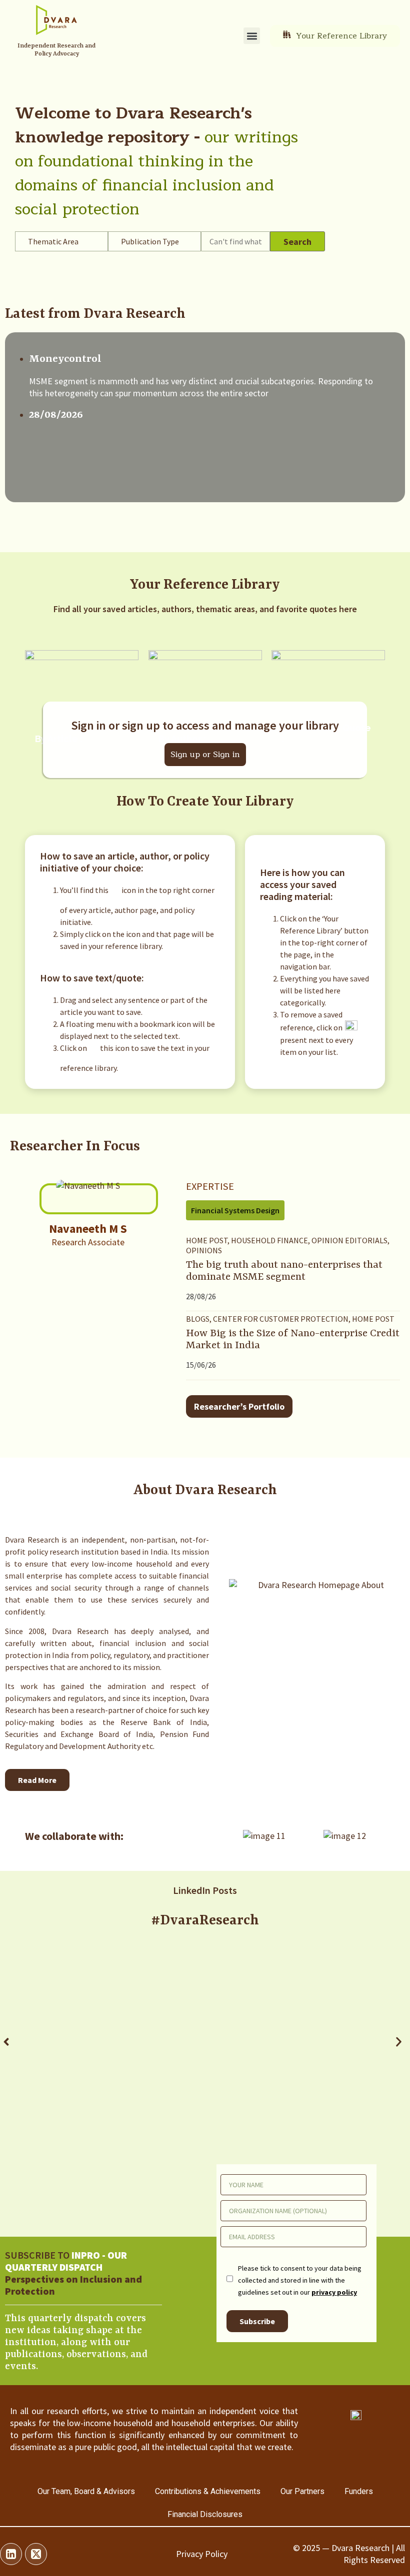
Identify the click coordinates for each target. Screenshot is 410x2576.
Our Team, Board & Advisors (86, 2491)
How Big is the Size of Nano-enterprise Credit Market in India (293, 1340)
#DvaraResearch (205, 1921)
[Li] (11, 2554)
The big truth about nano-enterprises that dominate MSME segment (284, 1271)
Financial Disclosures (205, 2514)
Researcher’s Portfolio (239, 1406)
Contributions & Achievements (208, 2491)
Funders (359, 2491)
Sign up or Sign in (205, 755)
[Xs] (36, 2554)
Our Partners (302, 2491)
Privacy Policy (202, 2554)
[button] (252, 36)
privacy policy (334, 2292)
